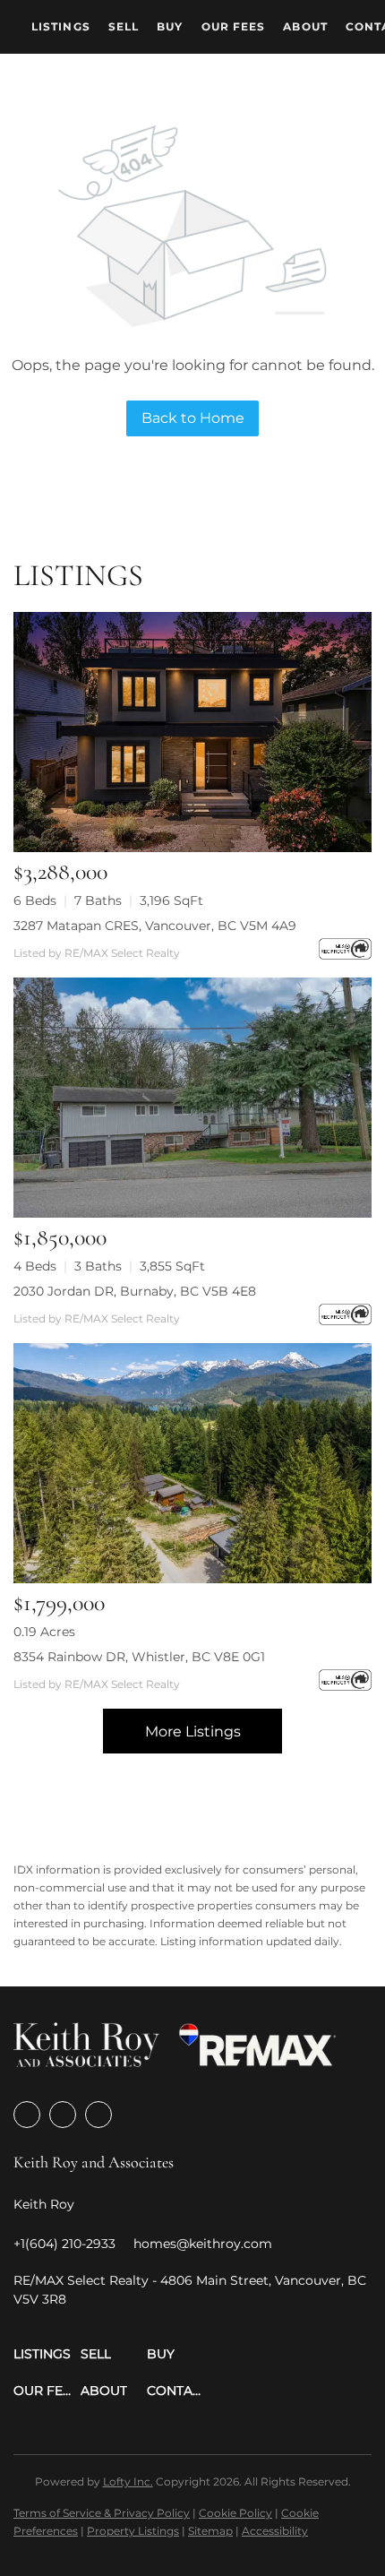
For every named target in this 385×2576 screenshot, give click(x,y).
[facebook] (27, 2115)
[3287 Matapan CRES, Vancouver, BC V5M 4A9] (192, 732)
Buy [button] (170, 26)
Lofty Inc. (128, 2481)
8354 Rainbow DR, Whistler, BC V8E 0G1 (139, 1657)
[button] (47, 2354)
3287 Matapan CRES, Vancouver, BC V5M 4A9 (155, 926)
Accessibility (275, 2531)
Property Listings (133, 2531)
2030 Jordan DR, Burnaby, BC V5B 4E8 (135, 1291)
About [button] (305, 26)
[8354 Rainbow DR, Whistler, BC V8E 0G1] (192, 1463)
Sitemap (210, 2531)
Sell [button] (124, 26)
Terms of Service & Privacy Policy (102, 2513)
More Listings (193, 1732)
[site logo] (86, 2050)
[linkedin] (63, 2115)
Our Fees (234, 26)
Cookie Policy (235, 2513)
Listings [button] (61, 26)
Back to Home (193, 418)
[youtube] (98, 2115)
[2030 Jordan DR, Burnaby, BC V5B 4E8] (192, 1098)
